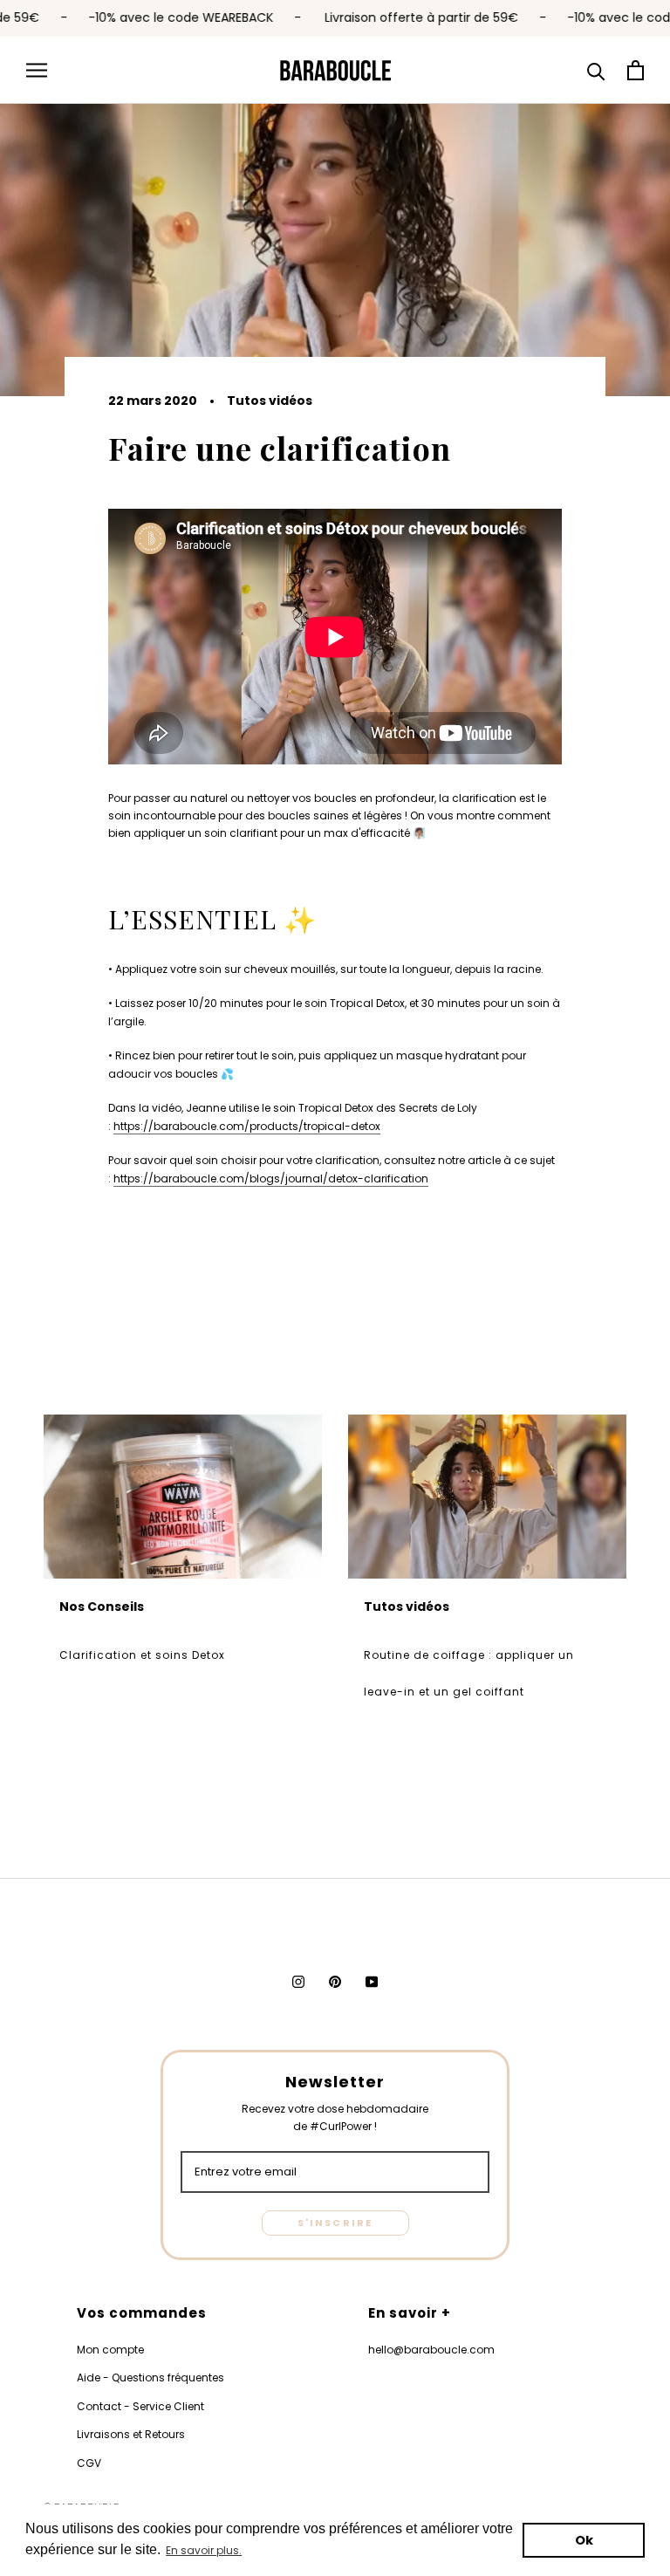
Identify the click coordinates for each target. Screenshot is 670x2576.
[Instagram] (298, 1982)
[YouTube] (372, 1982)
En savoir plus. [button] (204, 2550)
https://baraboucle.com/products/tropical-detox (247, 1126)
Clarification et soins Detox (142, 1655)
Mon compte (110, 2350)
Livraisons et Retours (131, 2434)
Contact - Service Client (140, 2406)
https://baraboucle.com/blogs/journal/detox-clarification (271, 1178)
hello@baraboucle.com (431, 2350)
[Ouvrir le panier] (636, 70)
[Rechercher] (596, 70)
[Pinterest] (335, 1982)
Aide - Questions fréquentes (150, 2377)
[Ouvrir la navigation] (37, 70)
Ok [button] (584, 2540)
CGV (89, 2463)
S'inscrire (335, 2223)
